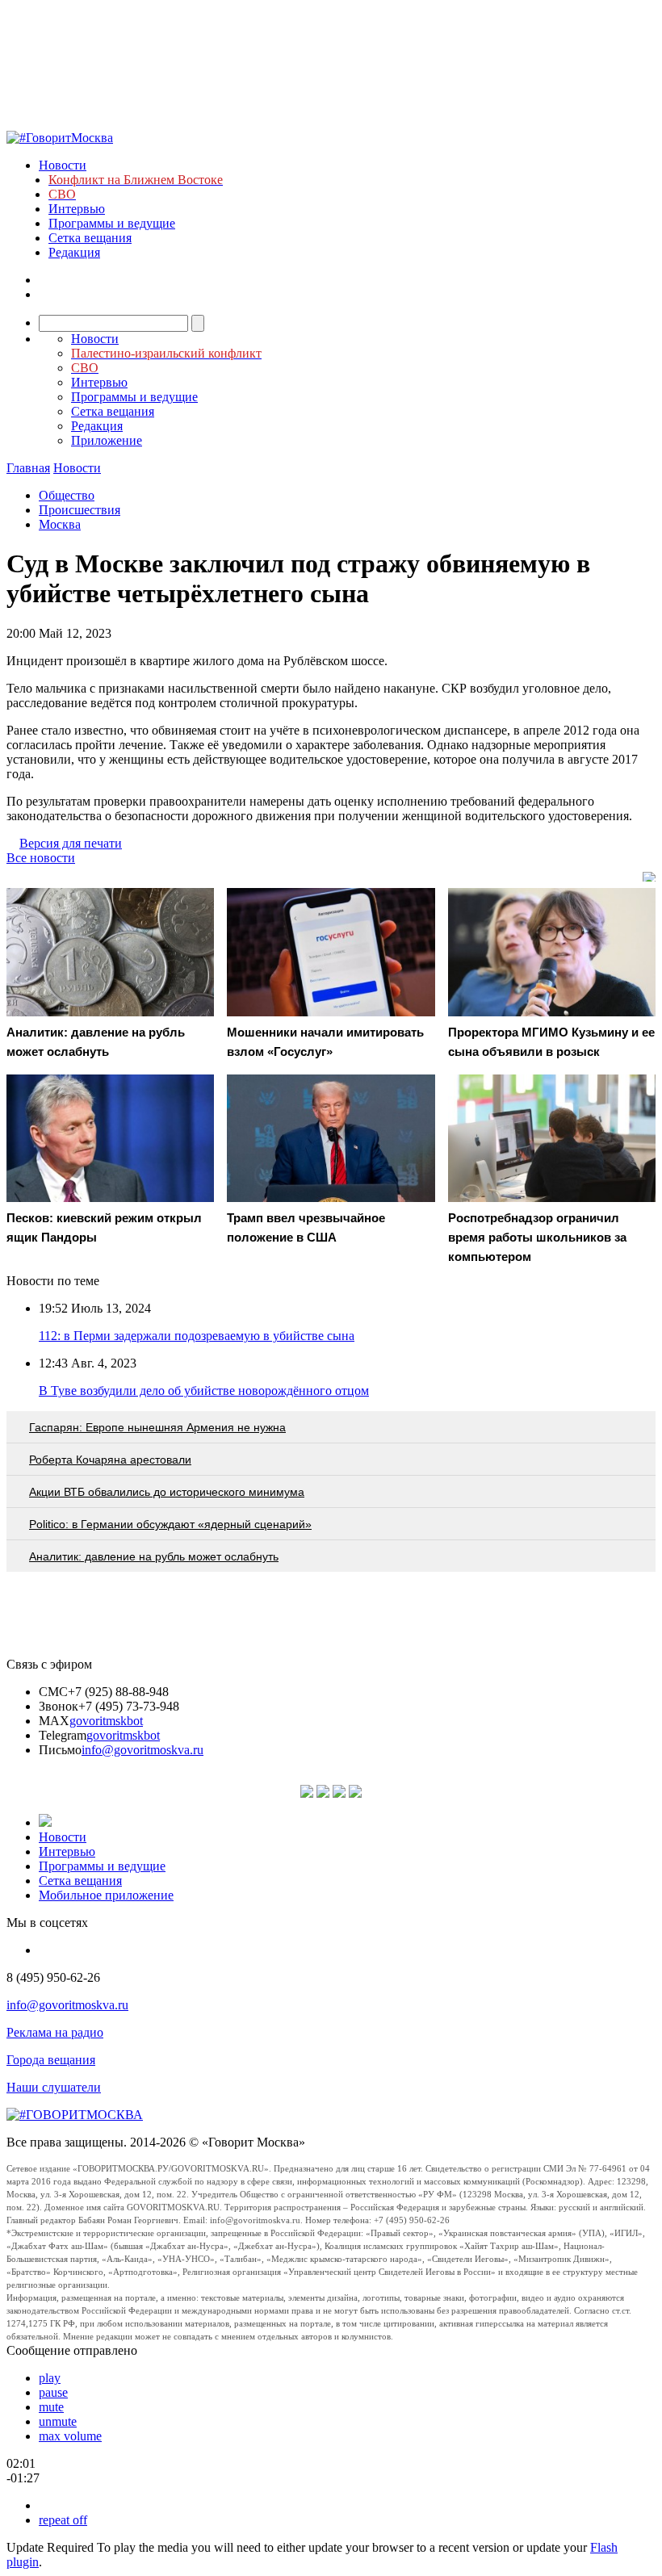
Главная (28, 468)
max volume (70, 2436)
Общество (67, 495)
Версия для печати (71, 843)
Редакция (74, 252)
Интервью (77, 209)
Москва (60, 524)
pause (53, 2392)
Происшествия (80, 510)
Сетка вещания (90, 238)
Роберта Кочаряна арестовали (110, 1460)
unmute (58, 2421)
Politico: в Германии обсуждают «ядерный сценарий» (170, 1524)
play (50, 2378)
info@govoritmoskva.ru (142, 1750)
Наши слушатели (54, 2087)
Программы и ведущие (112, 223)
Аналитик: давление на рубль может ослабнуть (154, 1556)
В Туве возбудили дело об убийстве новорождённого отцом (204, 1391)
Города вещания (51, 2060)
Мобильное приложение (106, 1895)
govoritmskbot (106, 1721)
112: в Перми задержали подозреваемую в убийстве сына (197, 1336)
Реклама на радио (55, 2032)
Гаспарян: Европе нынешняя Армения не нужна (157, 1427)
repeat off (63, 2520)
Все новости (41, 858)
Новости (63, 165)
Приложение (107, 440)
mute (51, 2407)
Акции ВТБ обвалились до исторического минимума (167, 1492)
